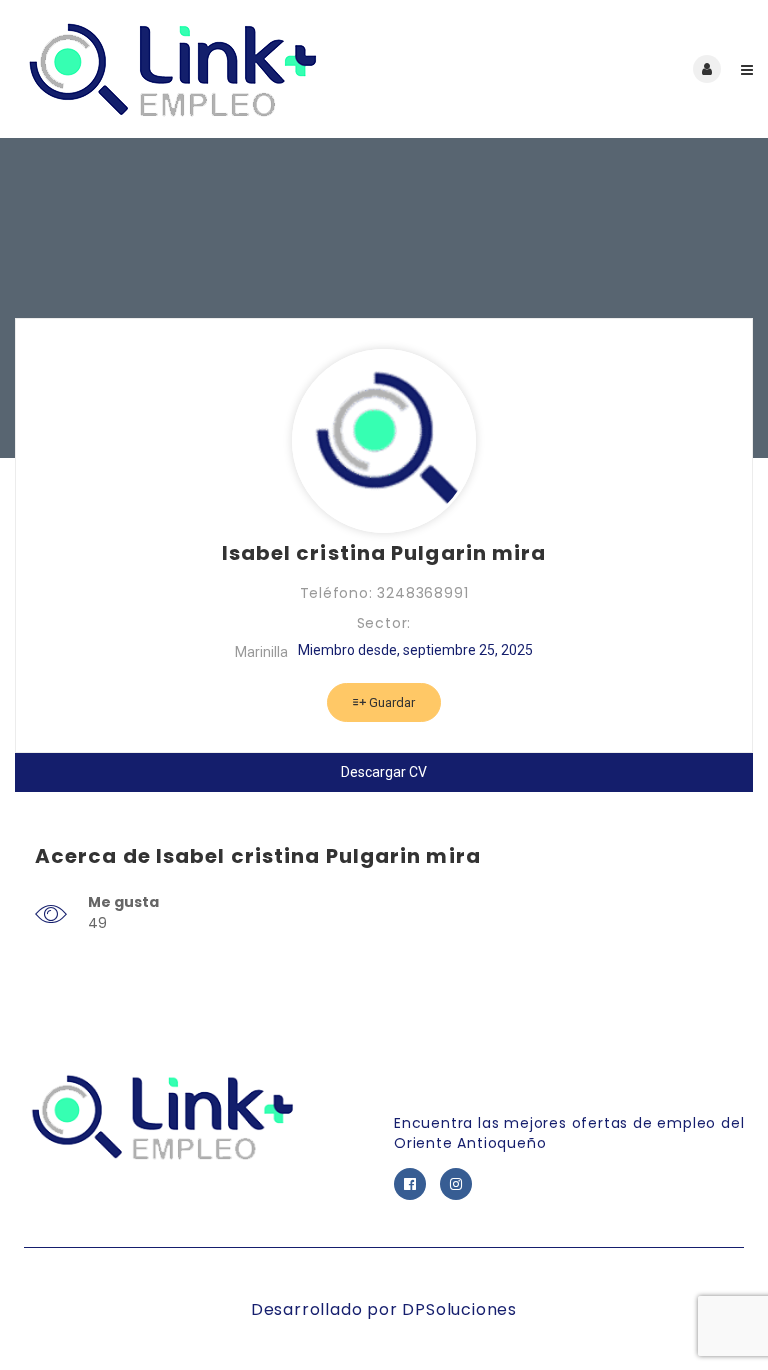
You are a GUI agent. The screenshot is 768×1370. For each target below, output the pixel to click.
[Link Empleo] (199, 69)
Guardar (390, 702)
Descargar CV (384, 772)
